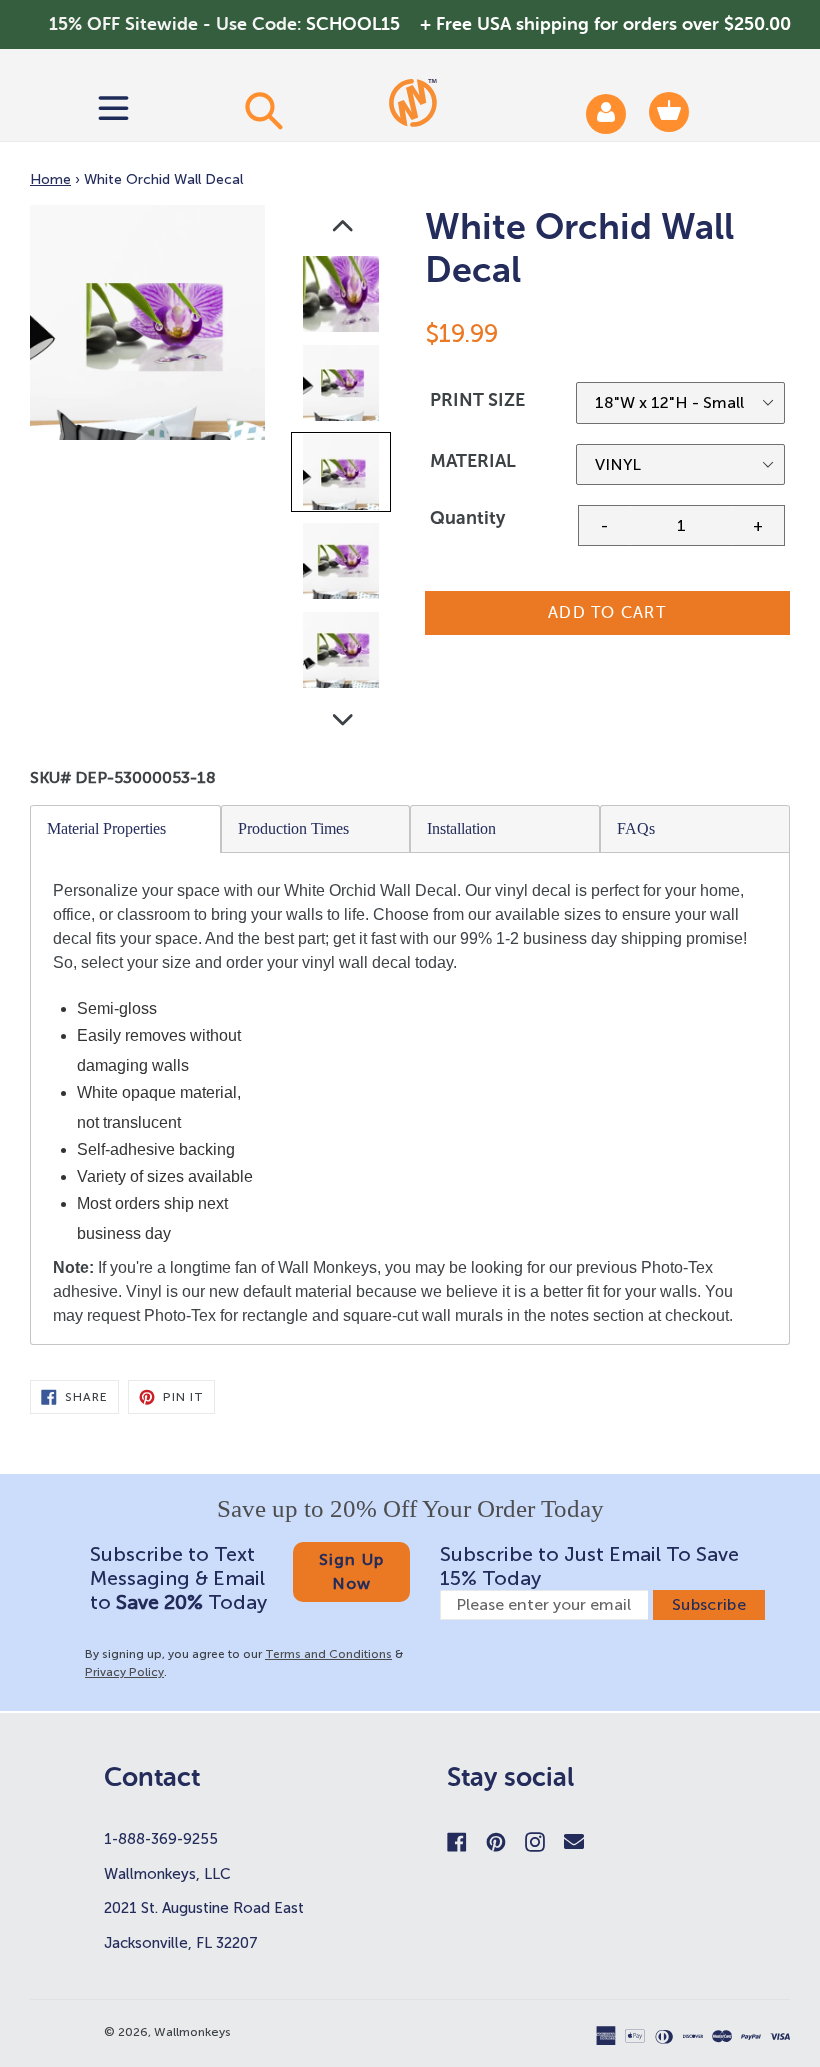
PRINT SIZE (477, 400)
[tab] (126, 829)
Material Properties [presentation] (106, 828)
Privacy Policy (124, 1672)
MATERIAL (473, 461)
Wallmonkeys (192, 2032)
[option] (342, 298)
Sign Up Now (352, 1571)
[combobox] (262, 110)
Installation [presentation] (461, 828)
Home (50, 179)
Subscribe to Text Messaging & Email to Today (178, 1578)
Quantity (467, 518)
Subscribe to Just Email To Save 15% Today (589, 1566)
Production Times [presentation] (293, 828)
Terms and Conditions (328, 1654)
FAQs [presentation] (636, 828)
